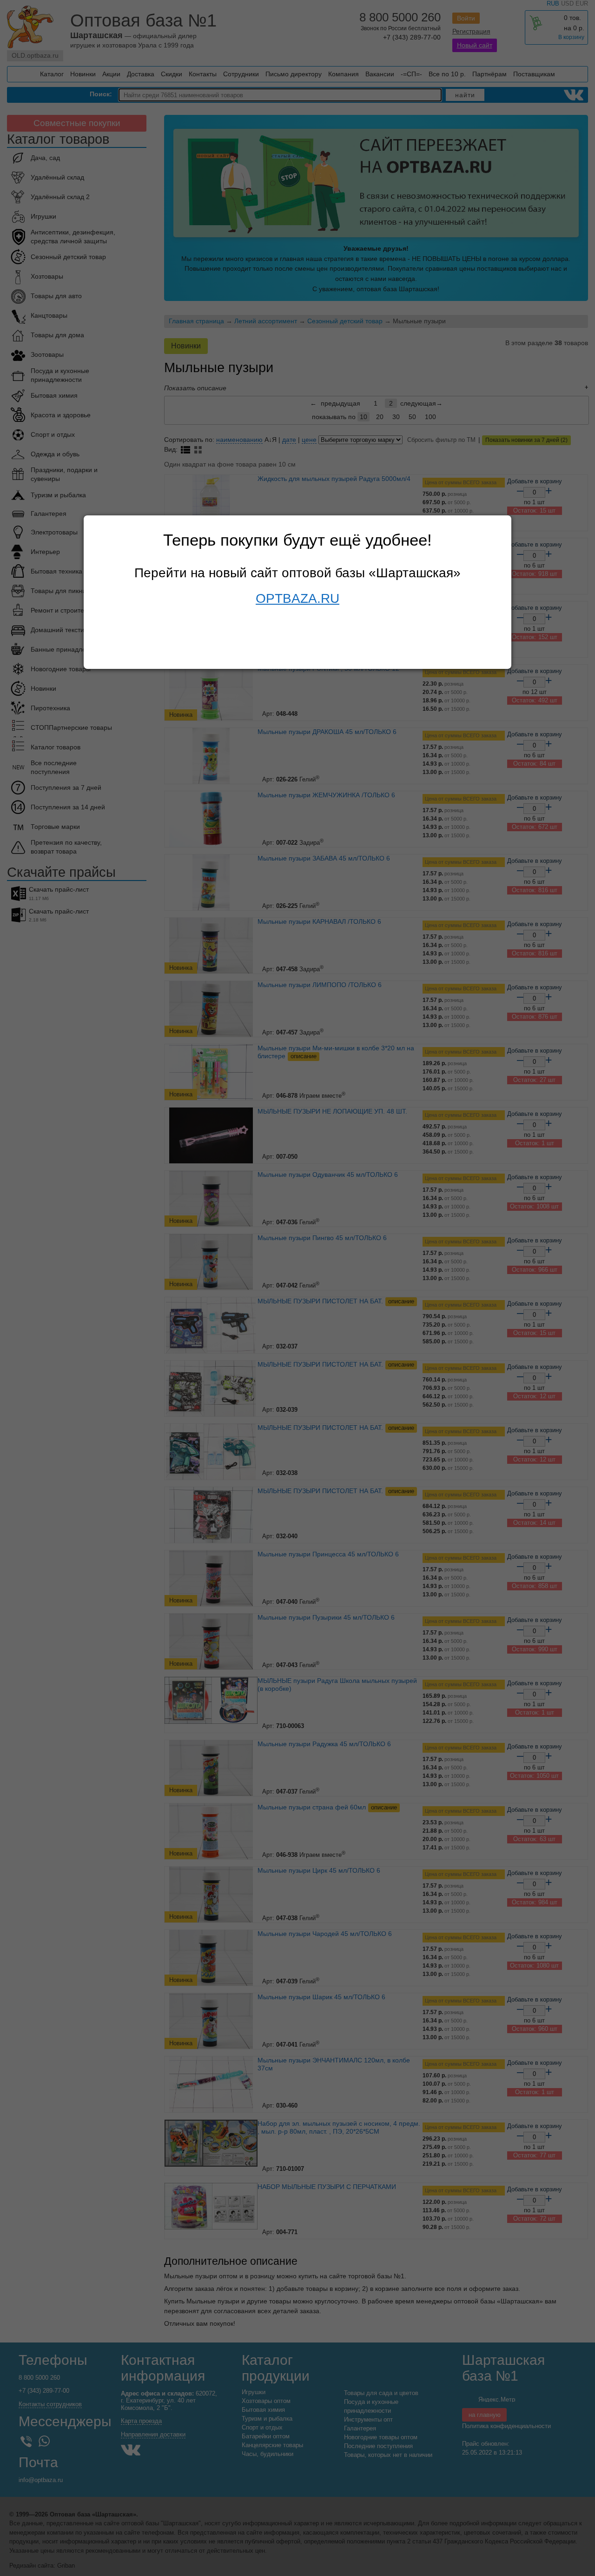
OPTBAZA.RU (297, 598)
